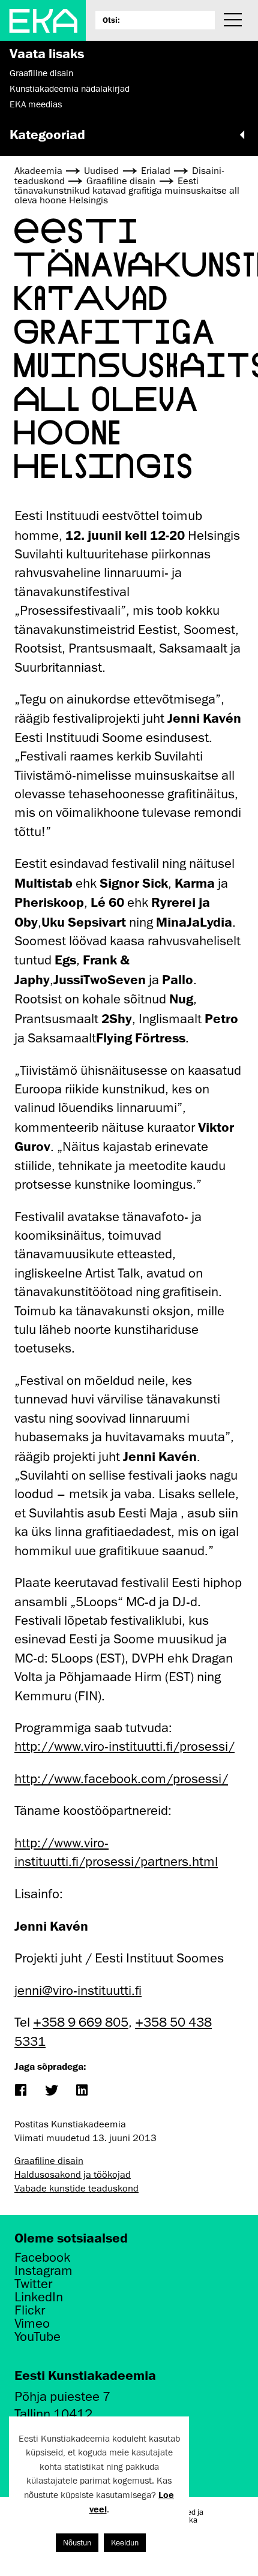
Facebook (42, 2258)
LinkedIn (39, 2297)
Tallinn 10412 (53, 2414)
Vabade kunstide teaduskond (76, 2189)
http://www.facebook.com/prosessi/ (121, 1779)
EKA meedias (36, 104)
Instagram (43, 2271)
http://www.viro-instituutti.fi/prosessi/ (124, 1746)
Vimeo (32, 2323)
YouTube (37, 2337)
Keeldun (125, 2543)
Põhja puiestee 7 (62, 2396)
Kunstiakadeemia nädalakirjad (70, 89)
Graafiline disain (41, 73)
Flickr (30, 2310)
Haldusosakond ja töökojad (73, 2175)
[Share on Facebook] (20, 2091)
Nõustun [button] (77, 2543)
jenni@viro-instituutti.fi (78, 1990)
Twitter (33, 2284)
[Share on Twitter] (51, 2091)
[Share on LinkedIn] (81, 2091)
